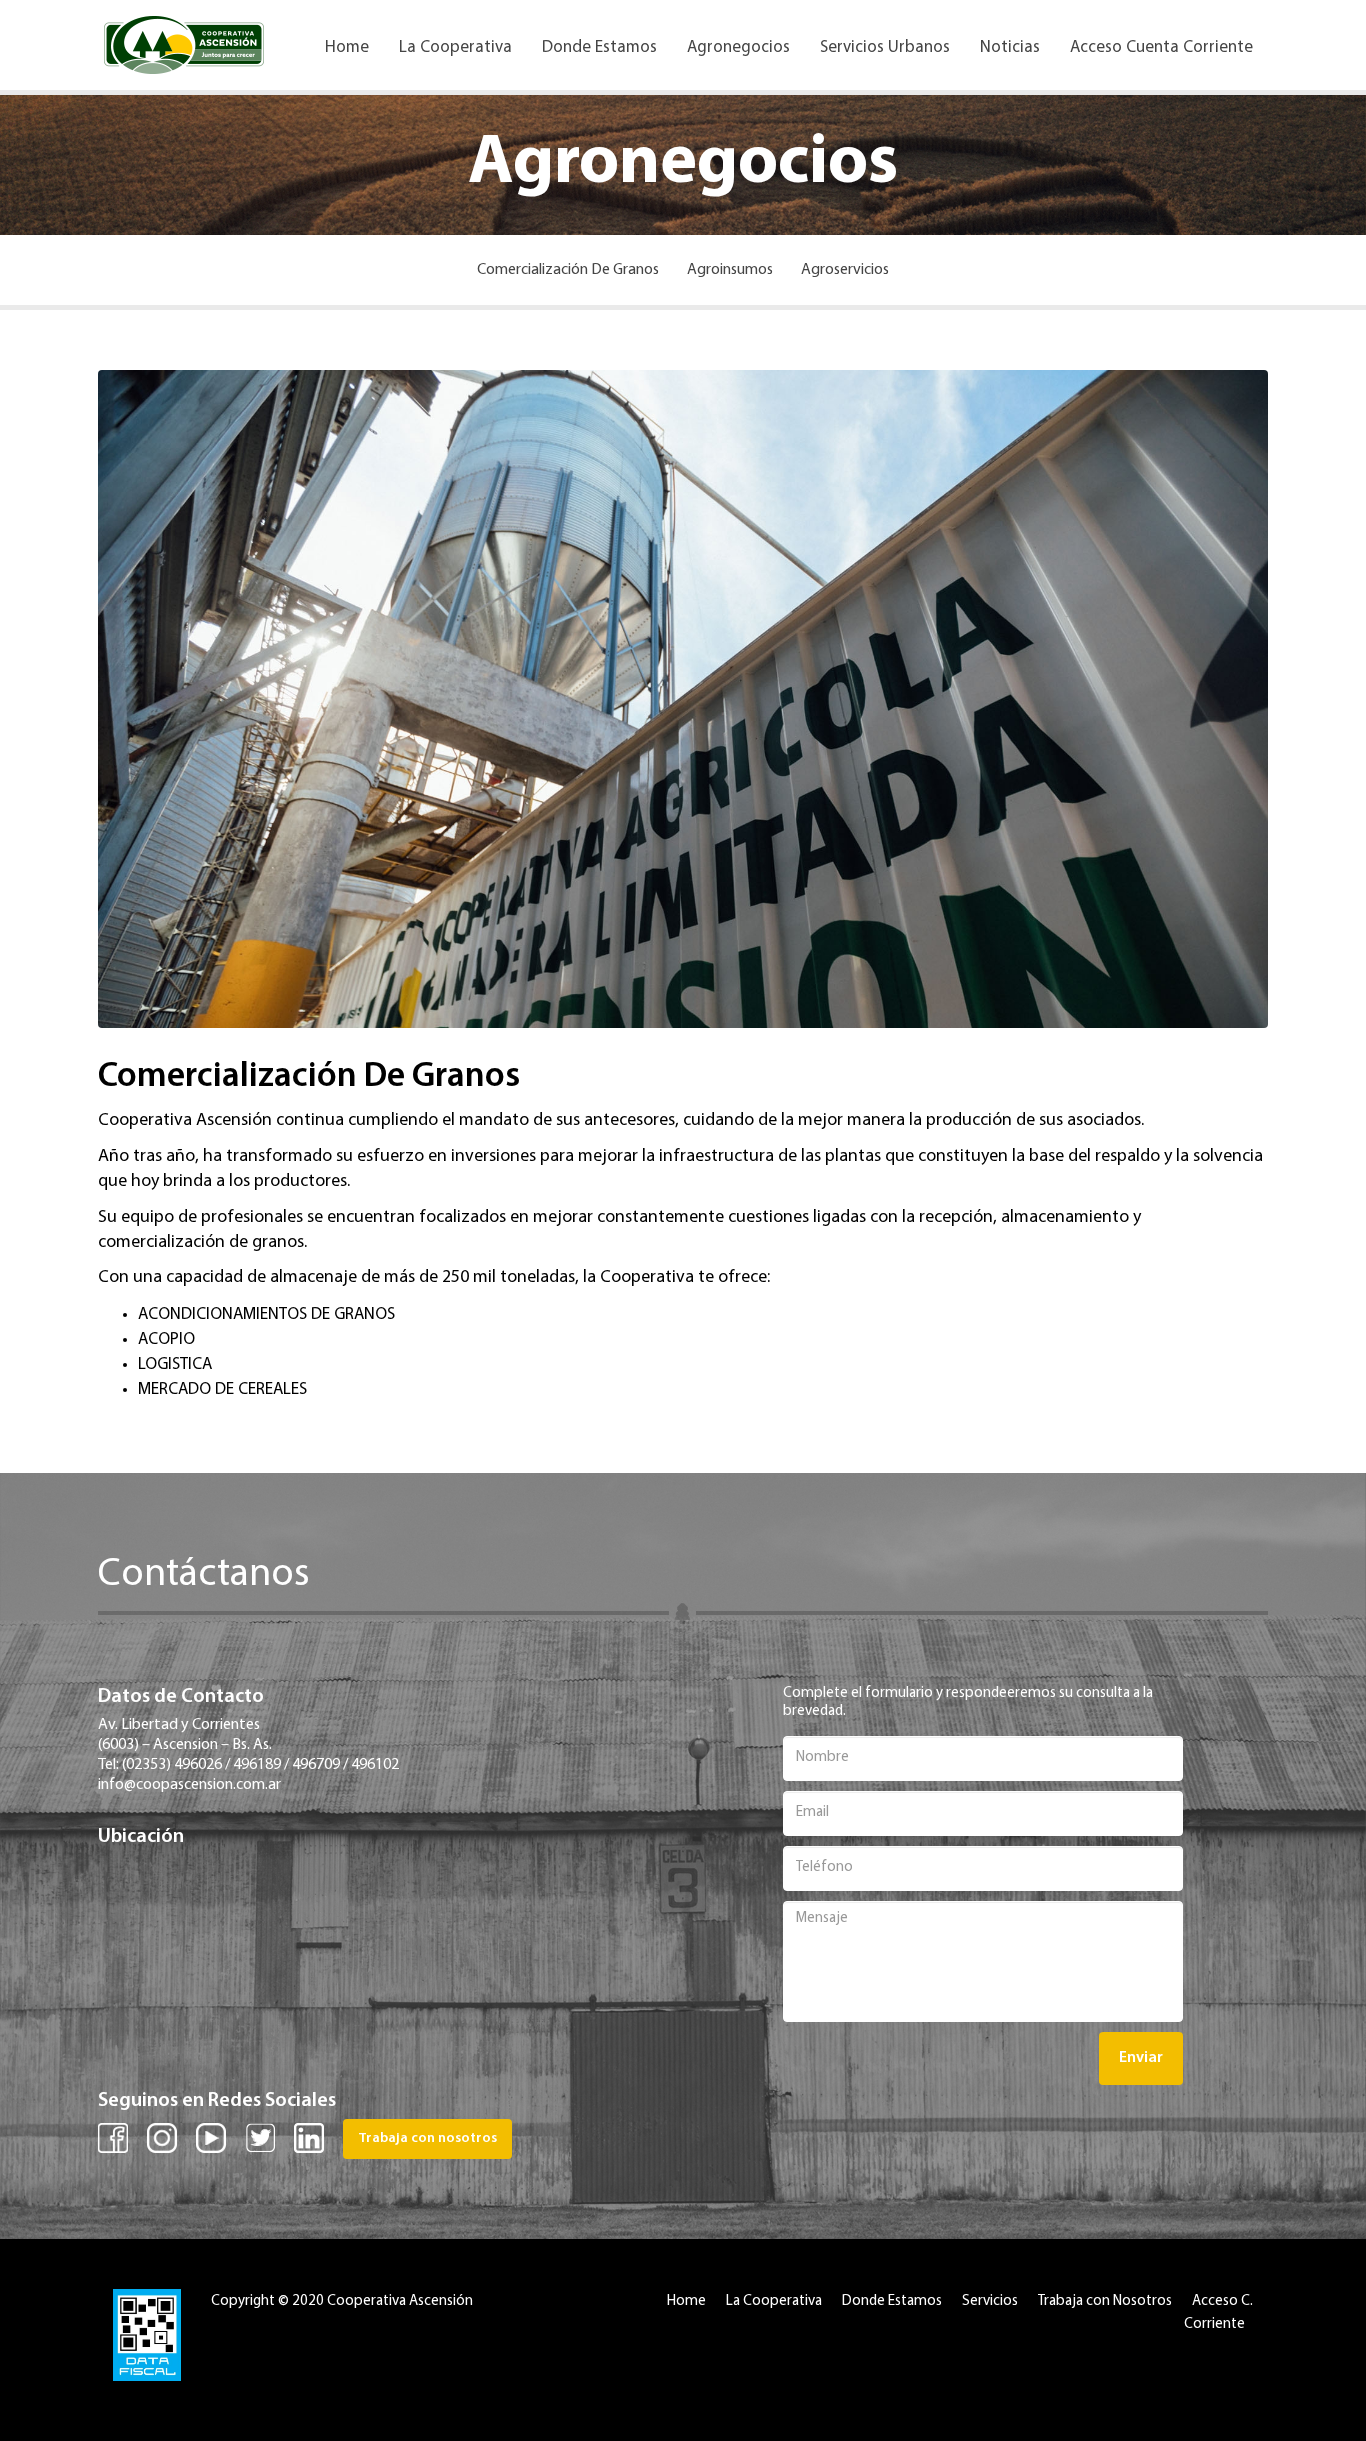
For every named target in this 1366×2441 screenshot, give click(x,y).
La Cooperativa (455, 47)
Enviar (1141, 2058)
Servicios (990, 2301)
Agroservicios (845, 270)
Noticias (1010, 47)
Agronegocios (738, 47)
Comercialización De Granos (568, 270)
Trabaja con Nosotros (1105, 2301)
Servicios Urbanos (885, 47)
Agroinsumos (730, 270)
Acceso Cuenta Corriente (1161, 47)
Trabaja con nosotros (427, 2138)
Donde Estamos (599, 47)
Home (347, 47)
